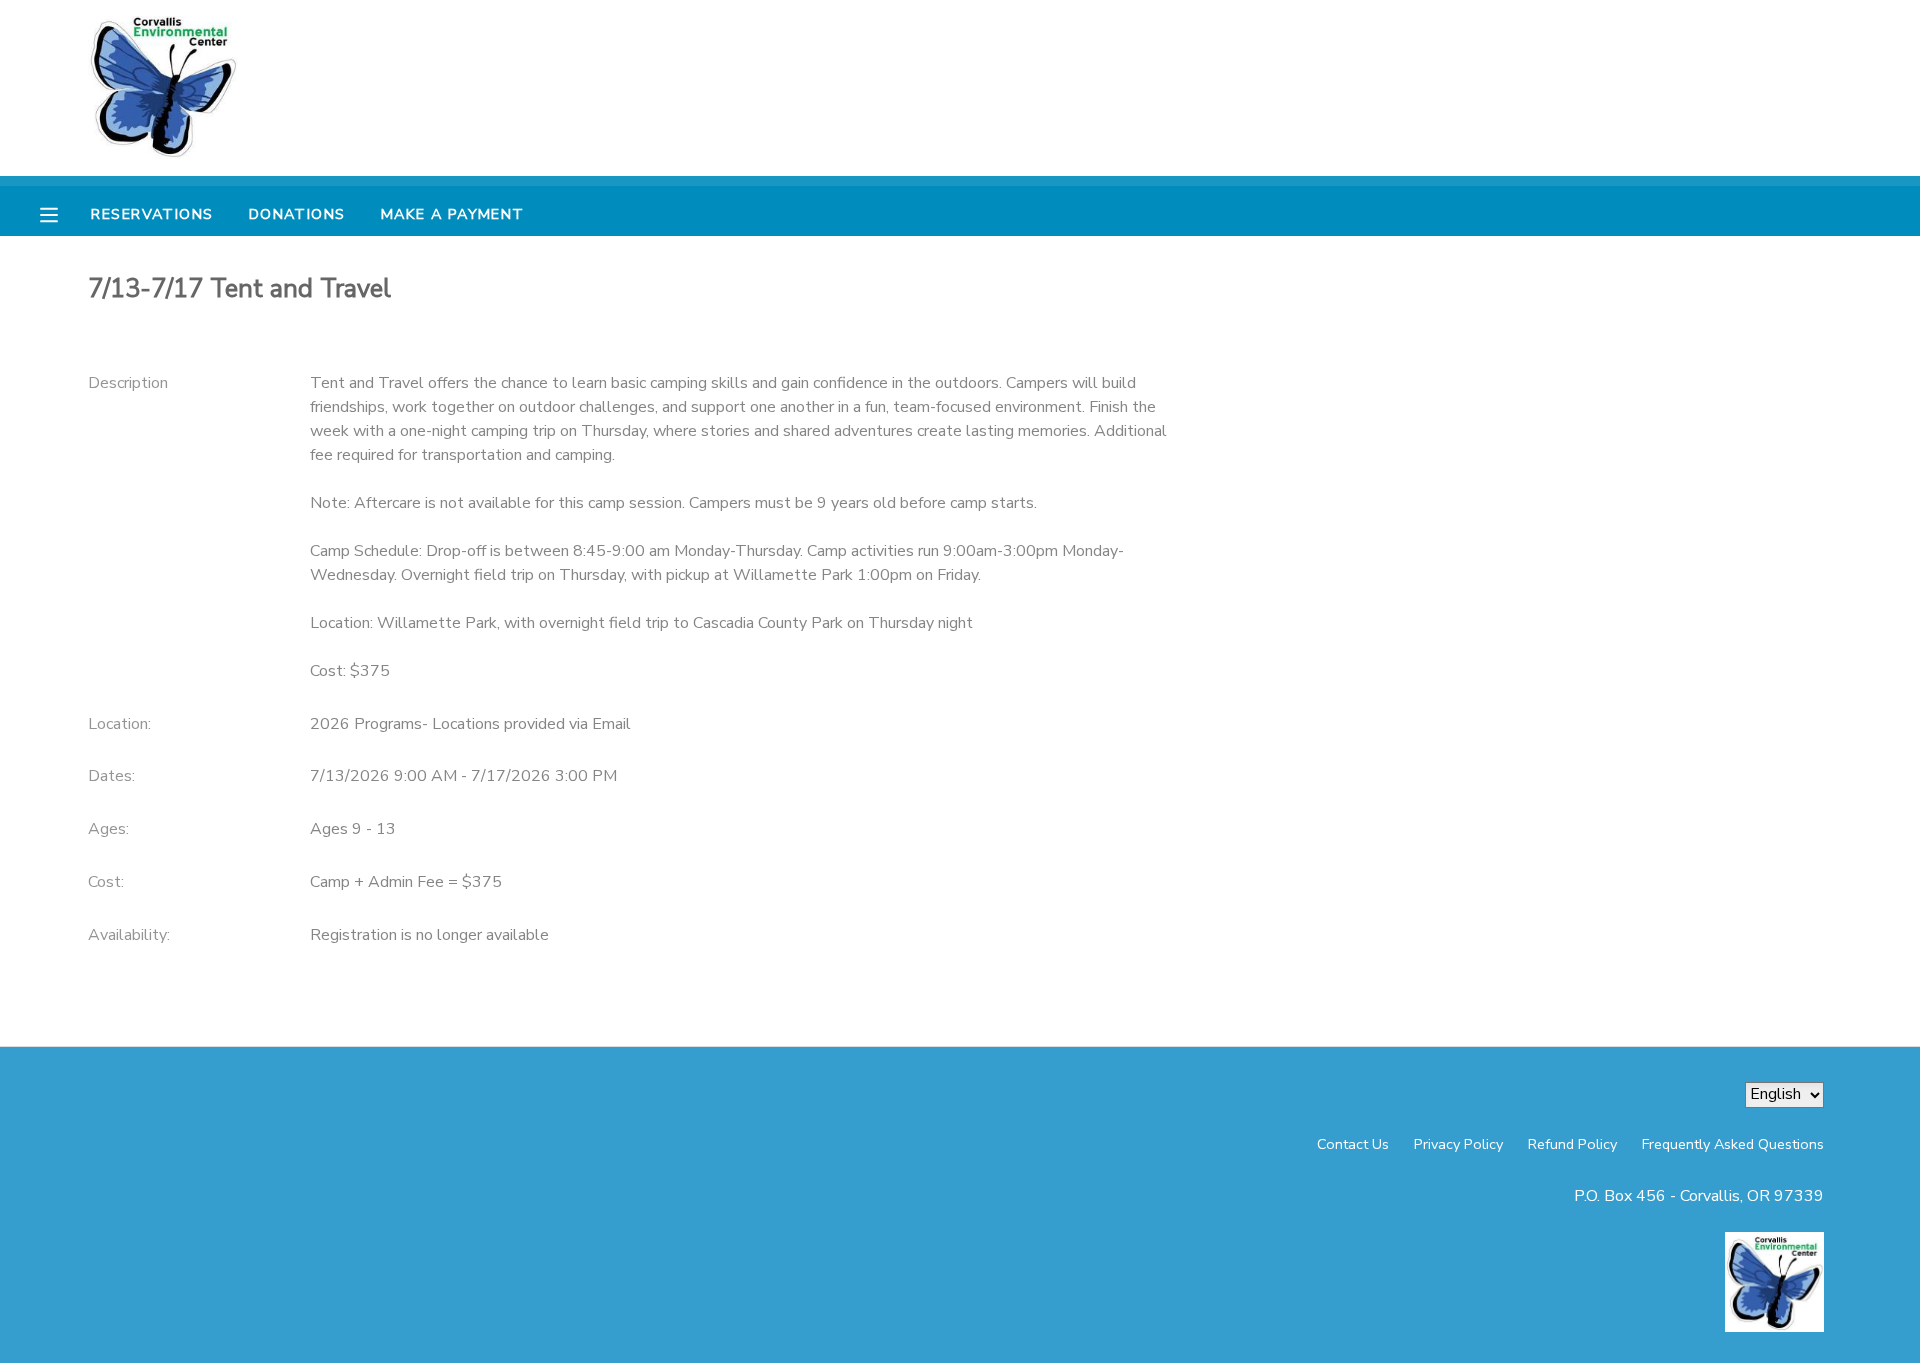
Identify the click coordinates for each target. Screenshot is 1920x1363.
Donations (297, 214)
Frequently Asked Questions (1733, 1144)
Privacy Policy (1458, 1144)
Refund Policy (1572, 1144)
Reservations (152, 214)
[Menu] (64, 213)
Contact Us (1353, 1144)
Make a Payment (453, 214)
